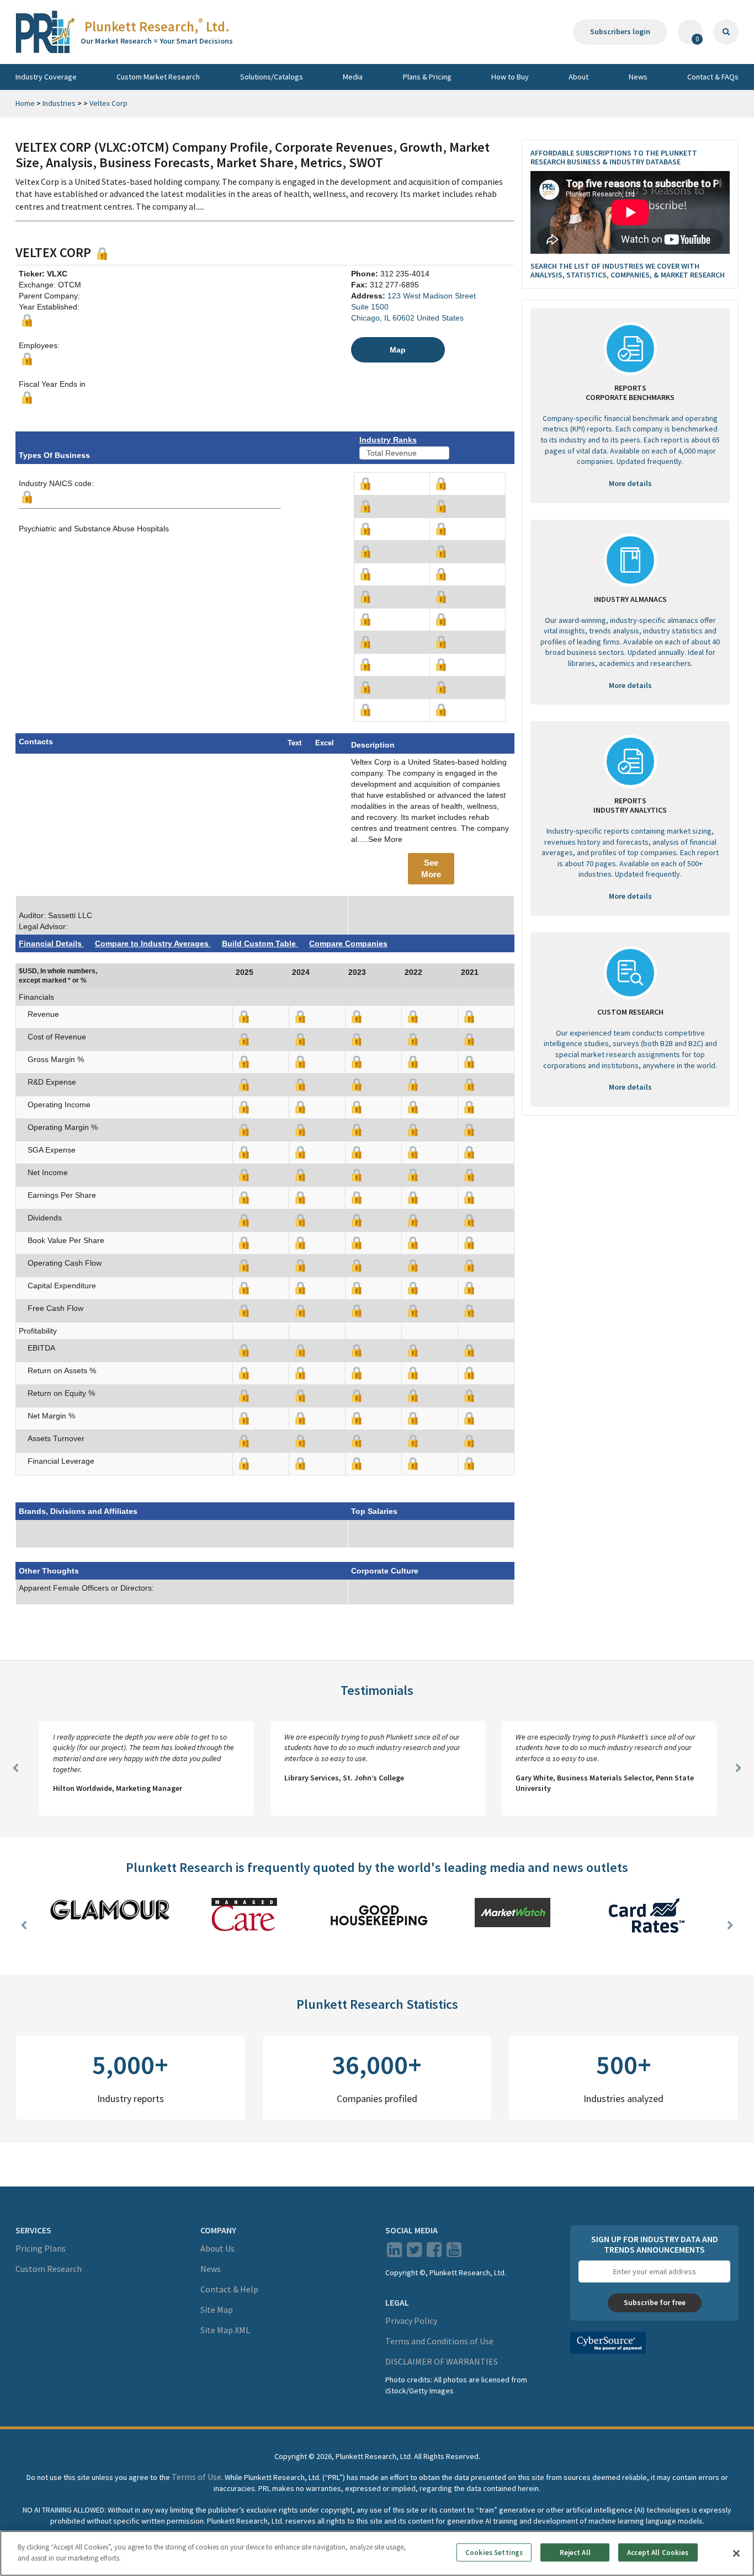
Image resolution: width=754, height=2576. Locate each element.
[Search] (726, 32)
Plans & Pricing (427, 77)
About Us (217, 2248)
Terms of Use (197, 2477)
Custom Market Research (158, 77)
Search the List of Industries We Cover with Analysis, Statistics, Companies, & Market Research (628, 271)
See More (431, 868)
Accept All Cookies (658, 2553)
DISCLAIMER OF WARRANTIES (442, 2361)
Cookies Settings (494, 2553)
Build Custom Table (260, 943)
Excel (325, 743)
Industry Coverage (46, 77)
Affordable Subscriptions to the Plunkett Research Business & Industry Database (614, 158)
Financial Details (51, 943)
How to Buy (510, 77)
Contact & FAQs (713, 77)
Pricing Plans (41, 2248)
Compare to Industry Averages (153, 943)
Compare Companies (348, 943)
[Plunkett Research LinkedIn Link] (394, 2253)
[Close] (736, 2553)
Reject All (575, 2553)
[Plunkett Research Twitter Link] (415, 2253)
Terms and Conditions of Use (439, 2341)
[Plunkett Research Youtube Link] (454, 2253)
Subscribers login (620, 31)
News (638, 77)
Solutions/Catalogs (272, 77)
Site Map (217, 2310)
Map (398, 350)
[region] (377, 2553)
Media (353, 77)
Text (294, 743)
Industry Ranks (388, 440)
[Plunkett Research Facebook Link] (434, 2253)
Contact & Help (229, 2289)
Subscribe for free (655, 2302)
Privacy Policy (411, 2321)
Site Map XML (225, 2330)
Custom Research (49, 2269)
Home (25, 103)
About (578, 77)
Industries (59, 103)
